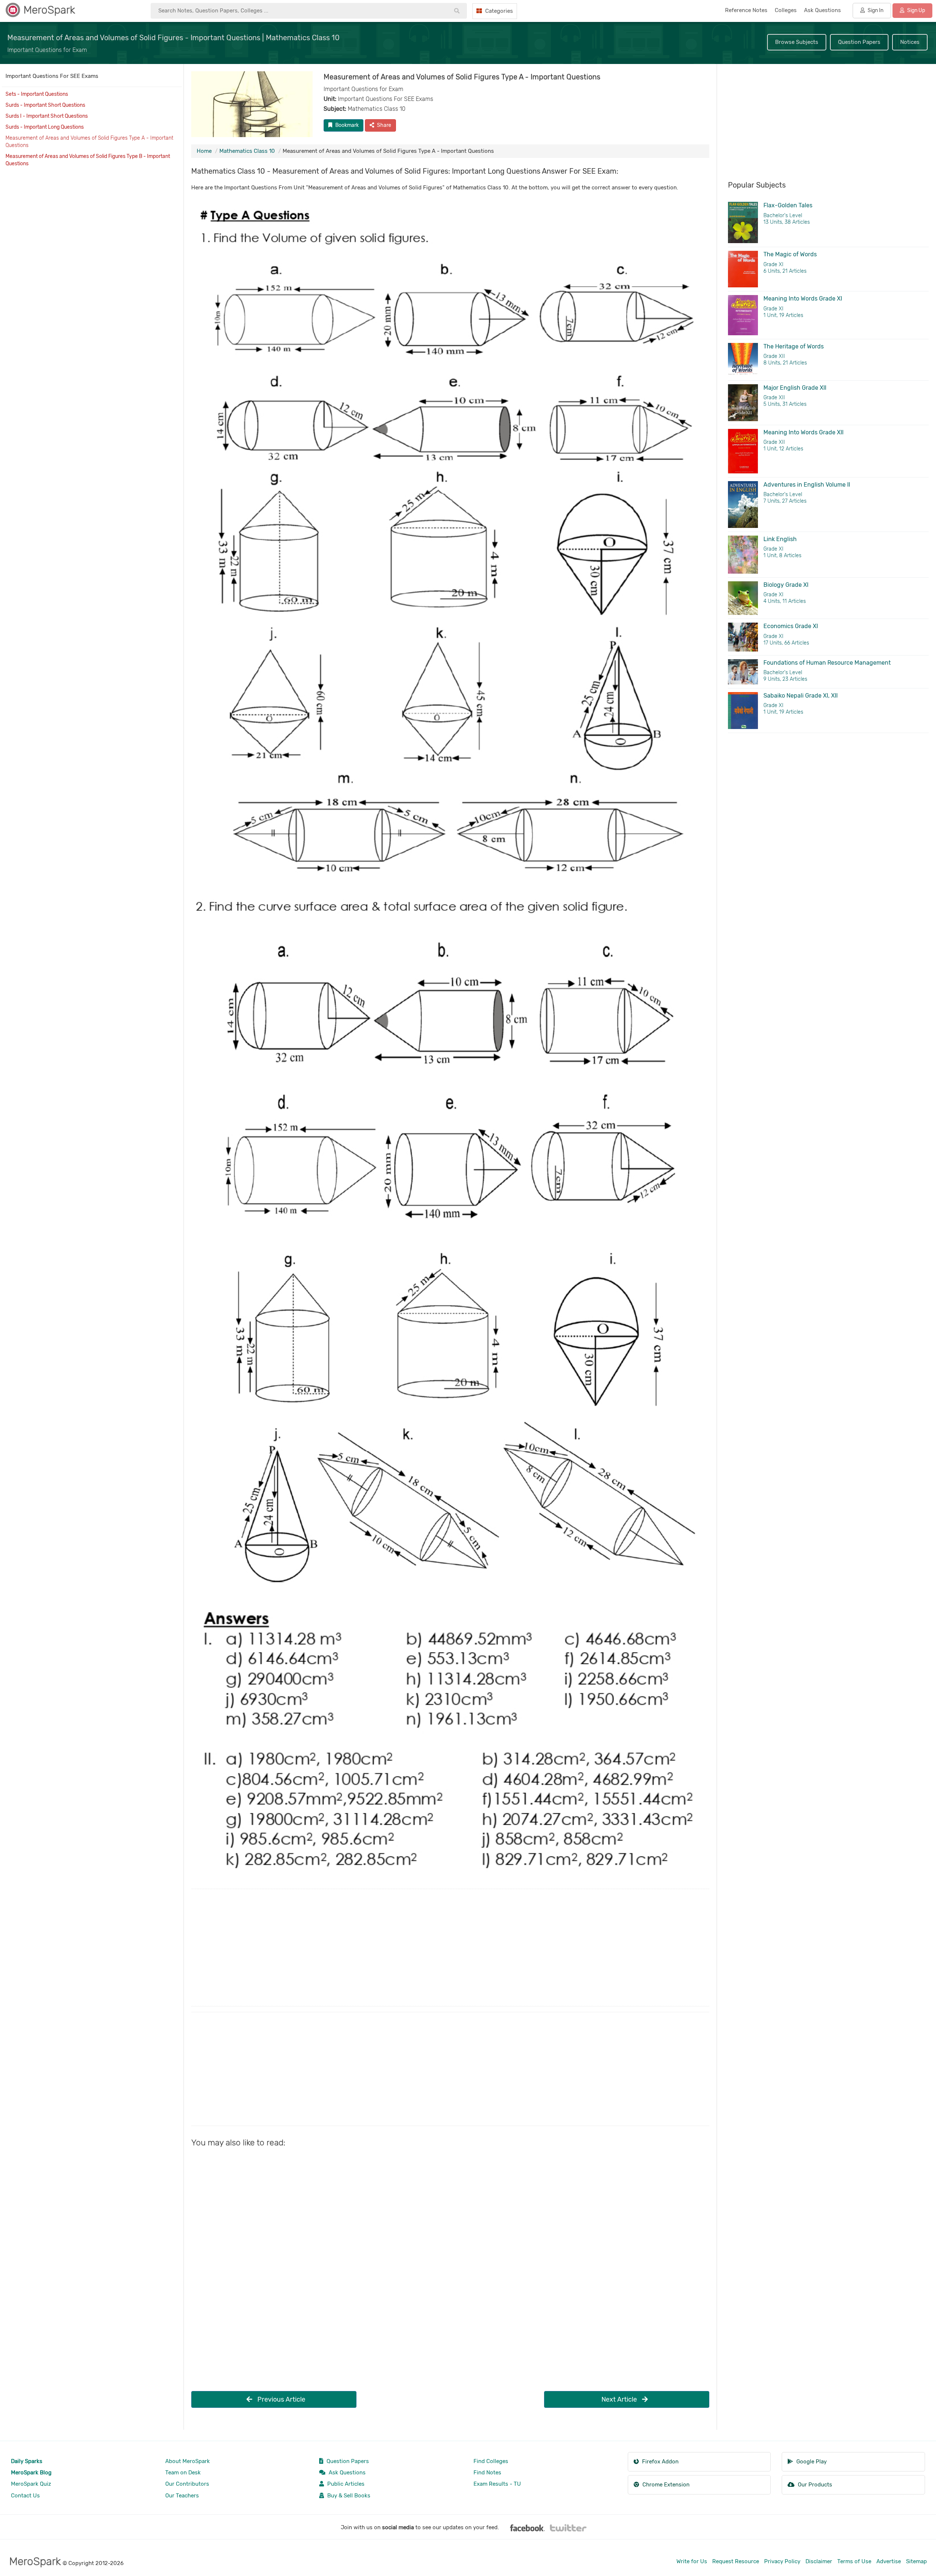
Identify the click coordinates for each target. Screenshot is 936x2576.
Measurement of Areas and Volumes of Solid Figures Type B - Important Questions (88, 160)
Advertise (889, 2561)
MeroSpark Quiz (31, 2484)
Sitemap (916, 2561)
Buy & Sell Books (348, 2496)
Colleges (786, 10)
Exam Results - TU (497, 2484)
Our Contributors (187, 2484)
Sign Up (916, 10)
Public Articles (345, 2484)
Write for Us (692, 2561)
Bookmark (346, 125)
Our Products (814, 2485)
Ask (822, 10)
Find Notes (487, 2473)
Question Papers (859, 42)
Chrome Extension (665, 2485)
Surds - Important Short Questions (45, 105)
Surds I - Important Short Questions (47, 116)
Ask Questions (346, 2473)
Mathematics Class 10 (247, 151)
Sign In (875, 10)
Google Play (811, 2462)
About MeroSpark (188, 2461)
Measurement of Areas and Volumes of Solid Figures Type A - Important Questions (89, 142)
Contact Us (25, 2496)
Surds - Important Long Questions (45, 127)
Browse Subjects (797, 42)
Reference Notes (746, 10)
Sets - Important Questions (37, 94)
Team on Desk (183, 2473)
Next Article (620, 2399)
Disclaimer (819, 2561)
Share (384, 125)
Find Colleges (491, 2461)
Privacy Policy (782, 2561)
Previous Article (281, 2399)
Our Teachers (182, 2496)
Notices (910, 42)
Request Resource (736, 2561)
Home (204, 151)
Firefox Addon (660, 2462)
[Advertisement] (411, 1948)
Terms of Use (854, 2561)
